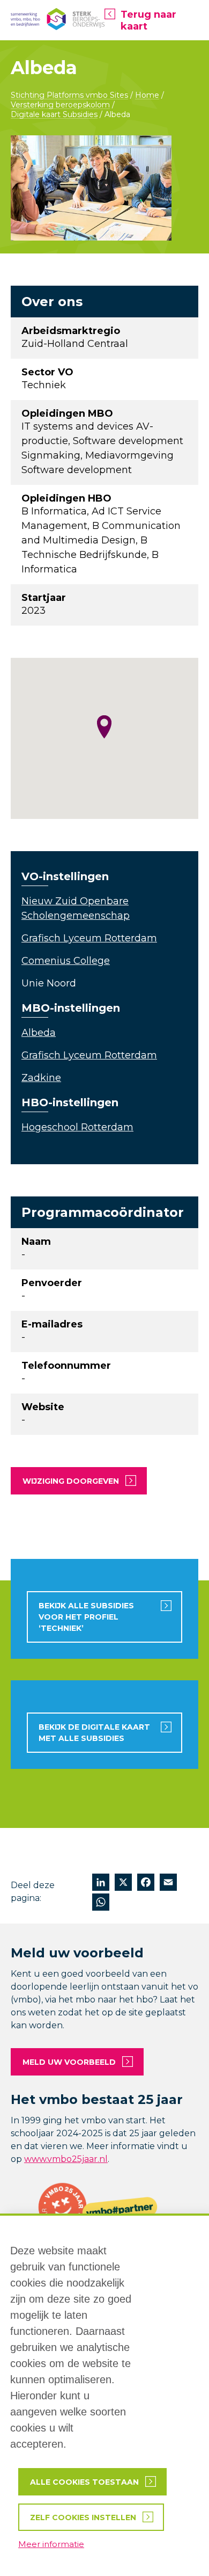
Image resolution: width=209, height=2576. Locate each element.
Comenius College (66, 961)
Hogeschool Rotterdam (77, 1127)
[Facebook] (146, 1884)
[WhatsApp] (101, 1903)
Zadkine (41, 1078)
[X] (123, 1884)
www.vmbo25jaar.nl (66, 2159)
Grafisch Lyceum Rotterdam (89, 938)
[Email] (168, 1884)
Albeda (39, 1033)
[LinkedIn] (101, 1884)
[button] (104, 727)
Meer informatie (51, 2544)
